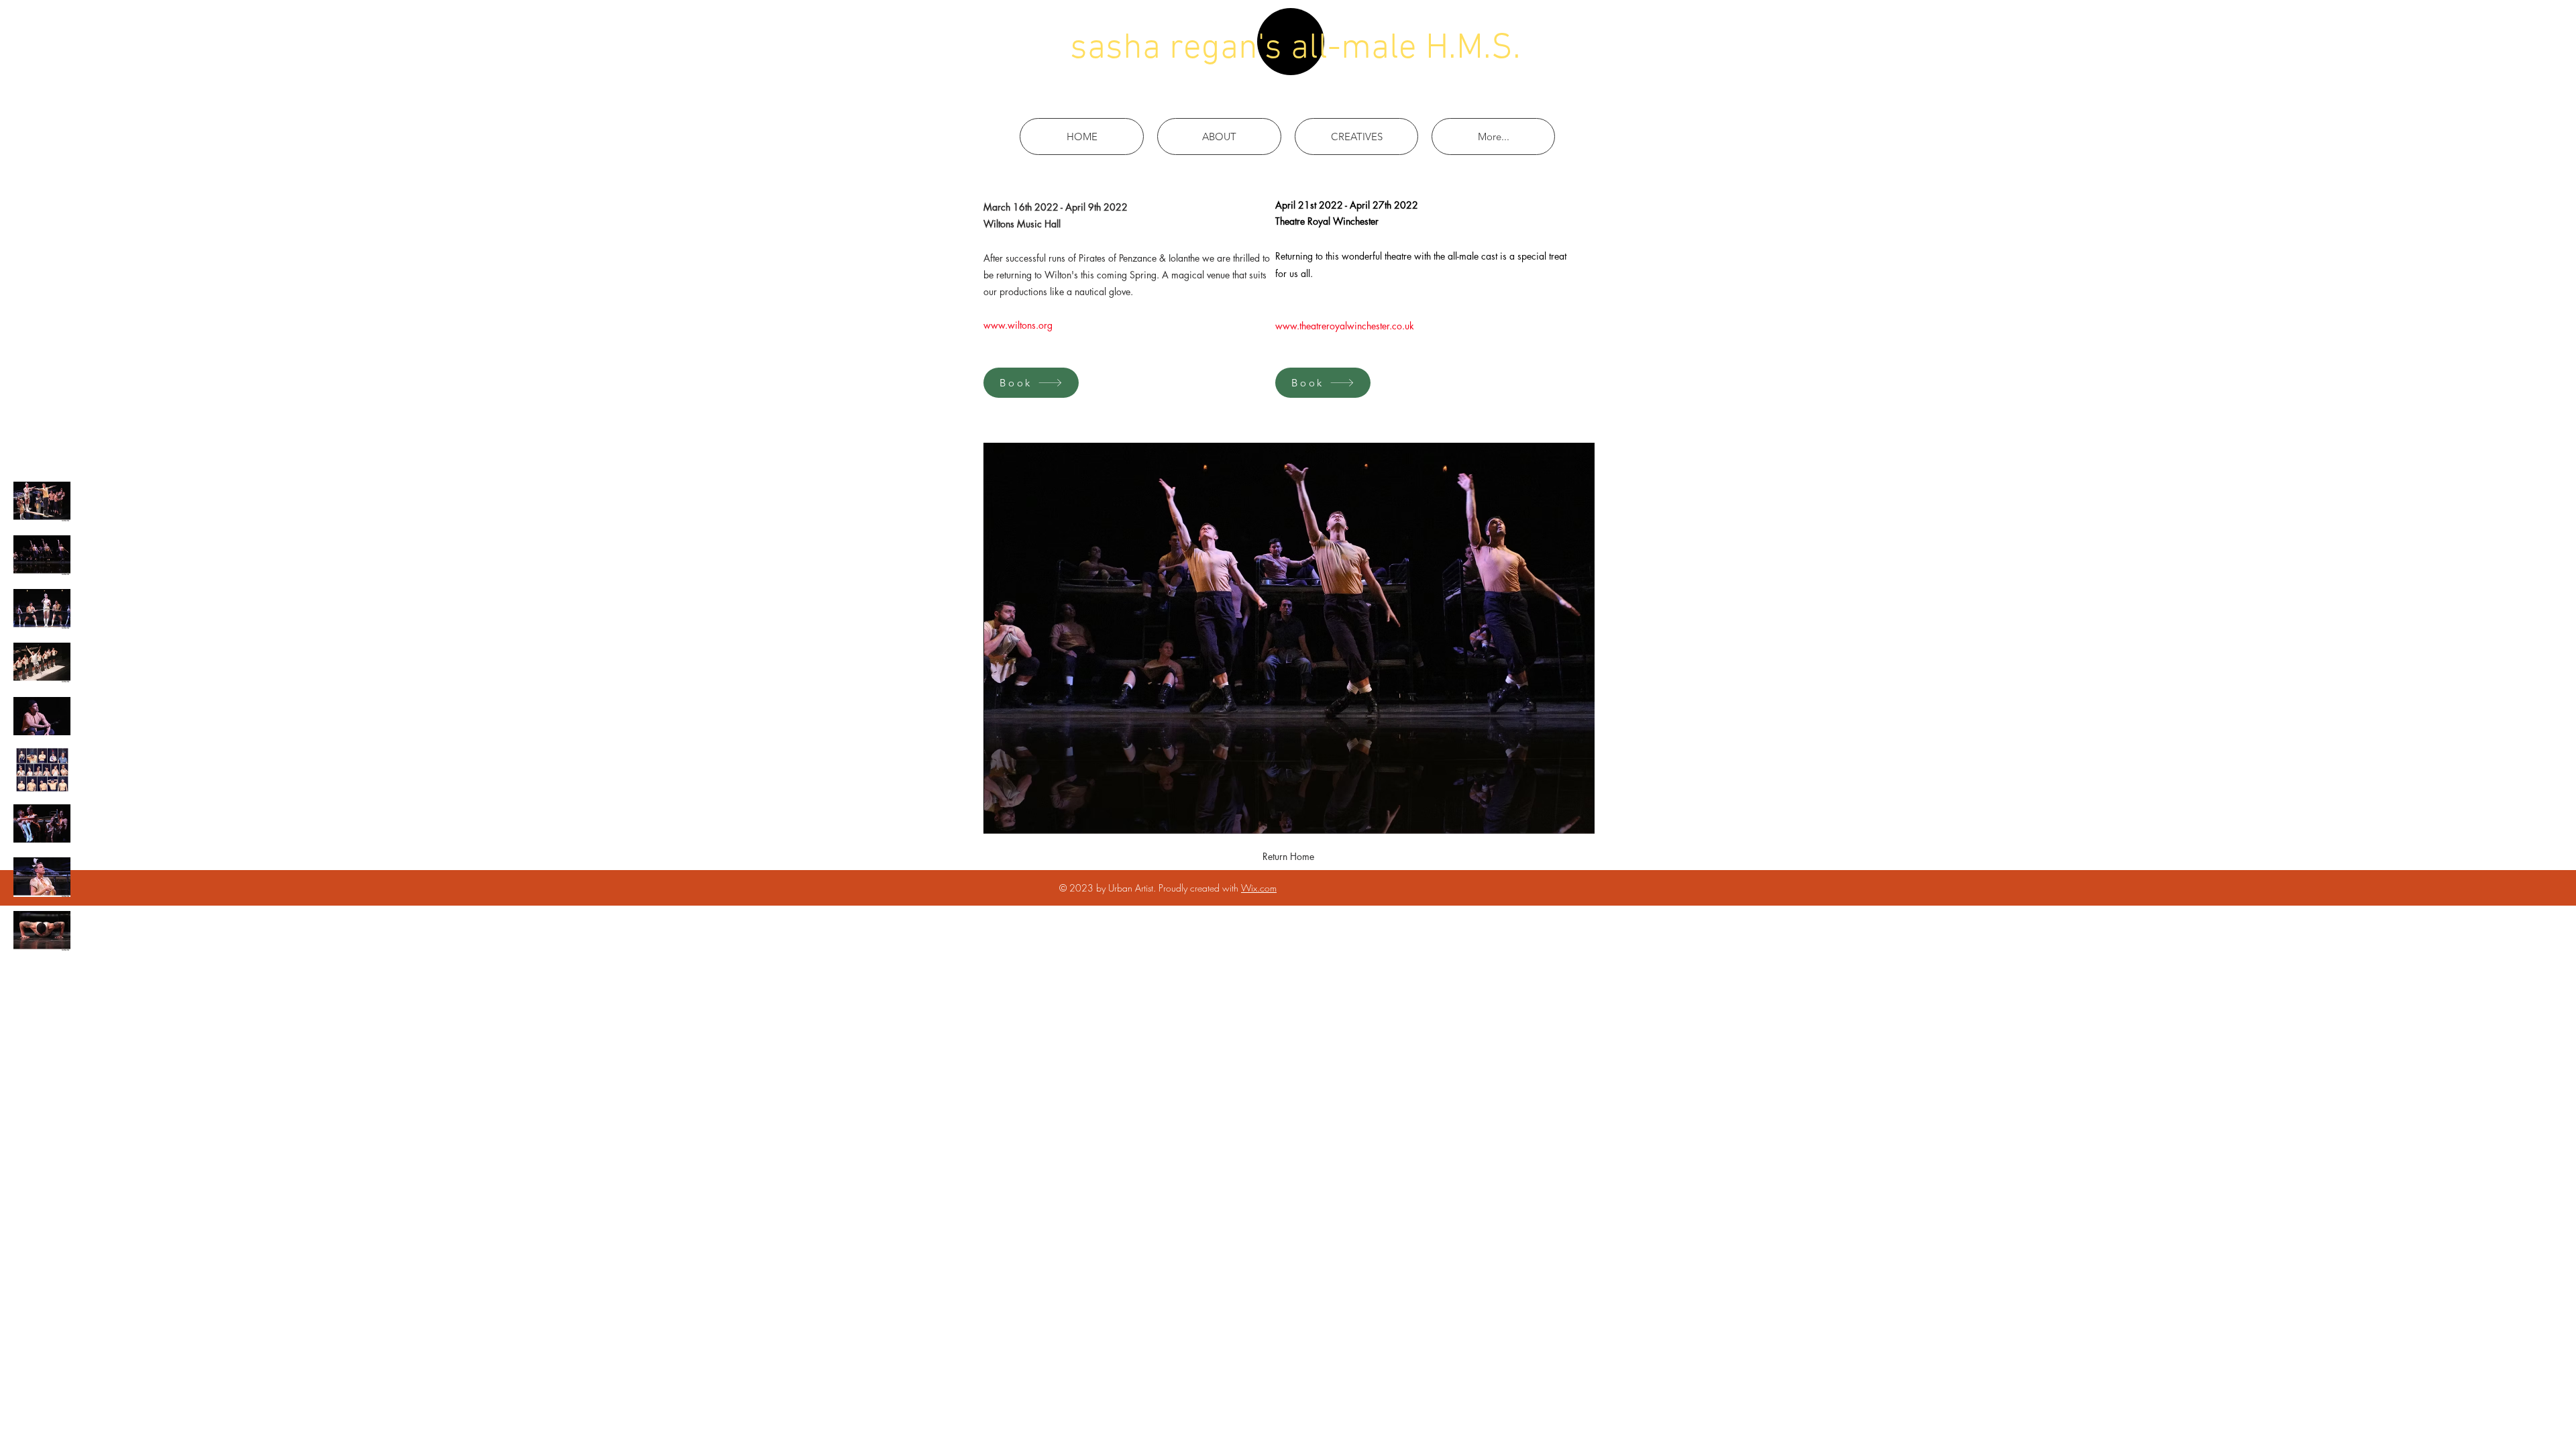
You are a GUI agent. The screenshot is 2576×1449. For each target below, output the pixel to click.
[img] (42, 501)
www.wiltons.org (1018, 325)
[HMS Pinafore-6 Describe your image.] (42, 662)
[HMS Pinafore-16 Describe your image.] (42, 823)
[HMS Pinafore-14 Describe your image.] (42, 716)
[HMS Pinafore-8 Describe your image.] (42, 877)
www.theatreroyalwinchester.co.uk (1345, 326)
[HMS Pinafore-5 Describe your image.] (42, 609)
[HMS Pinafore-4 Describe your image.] (42, 931)
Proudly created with (1200, 888)
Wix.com (1259, 888)
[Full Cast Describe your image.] (42, 770)
